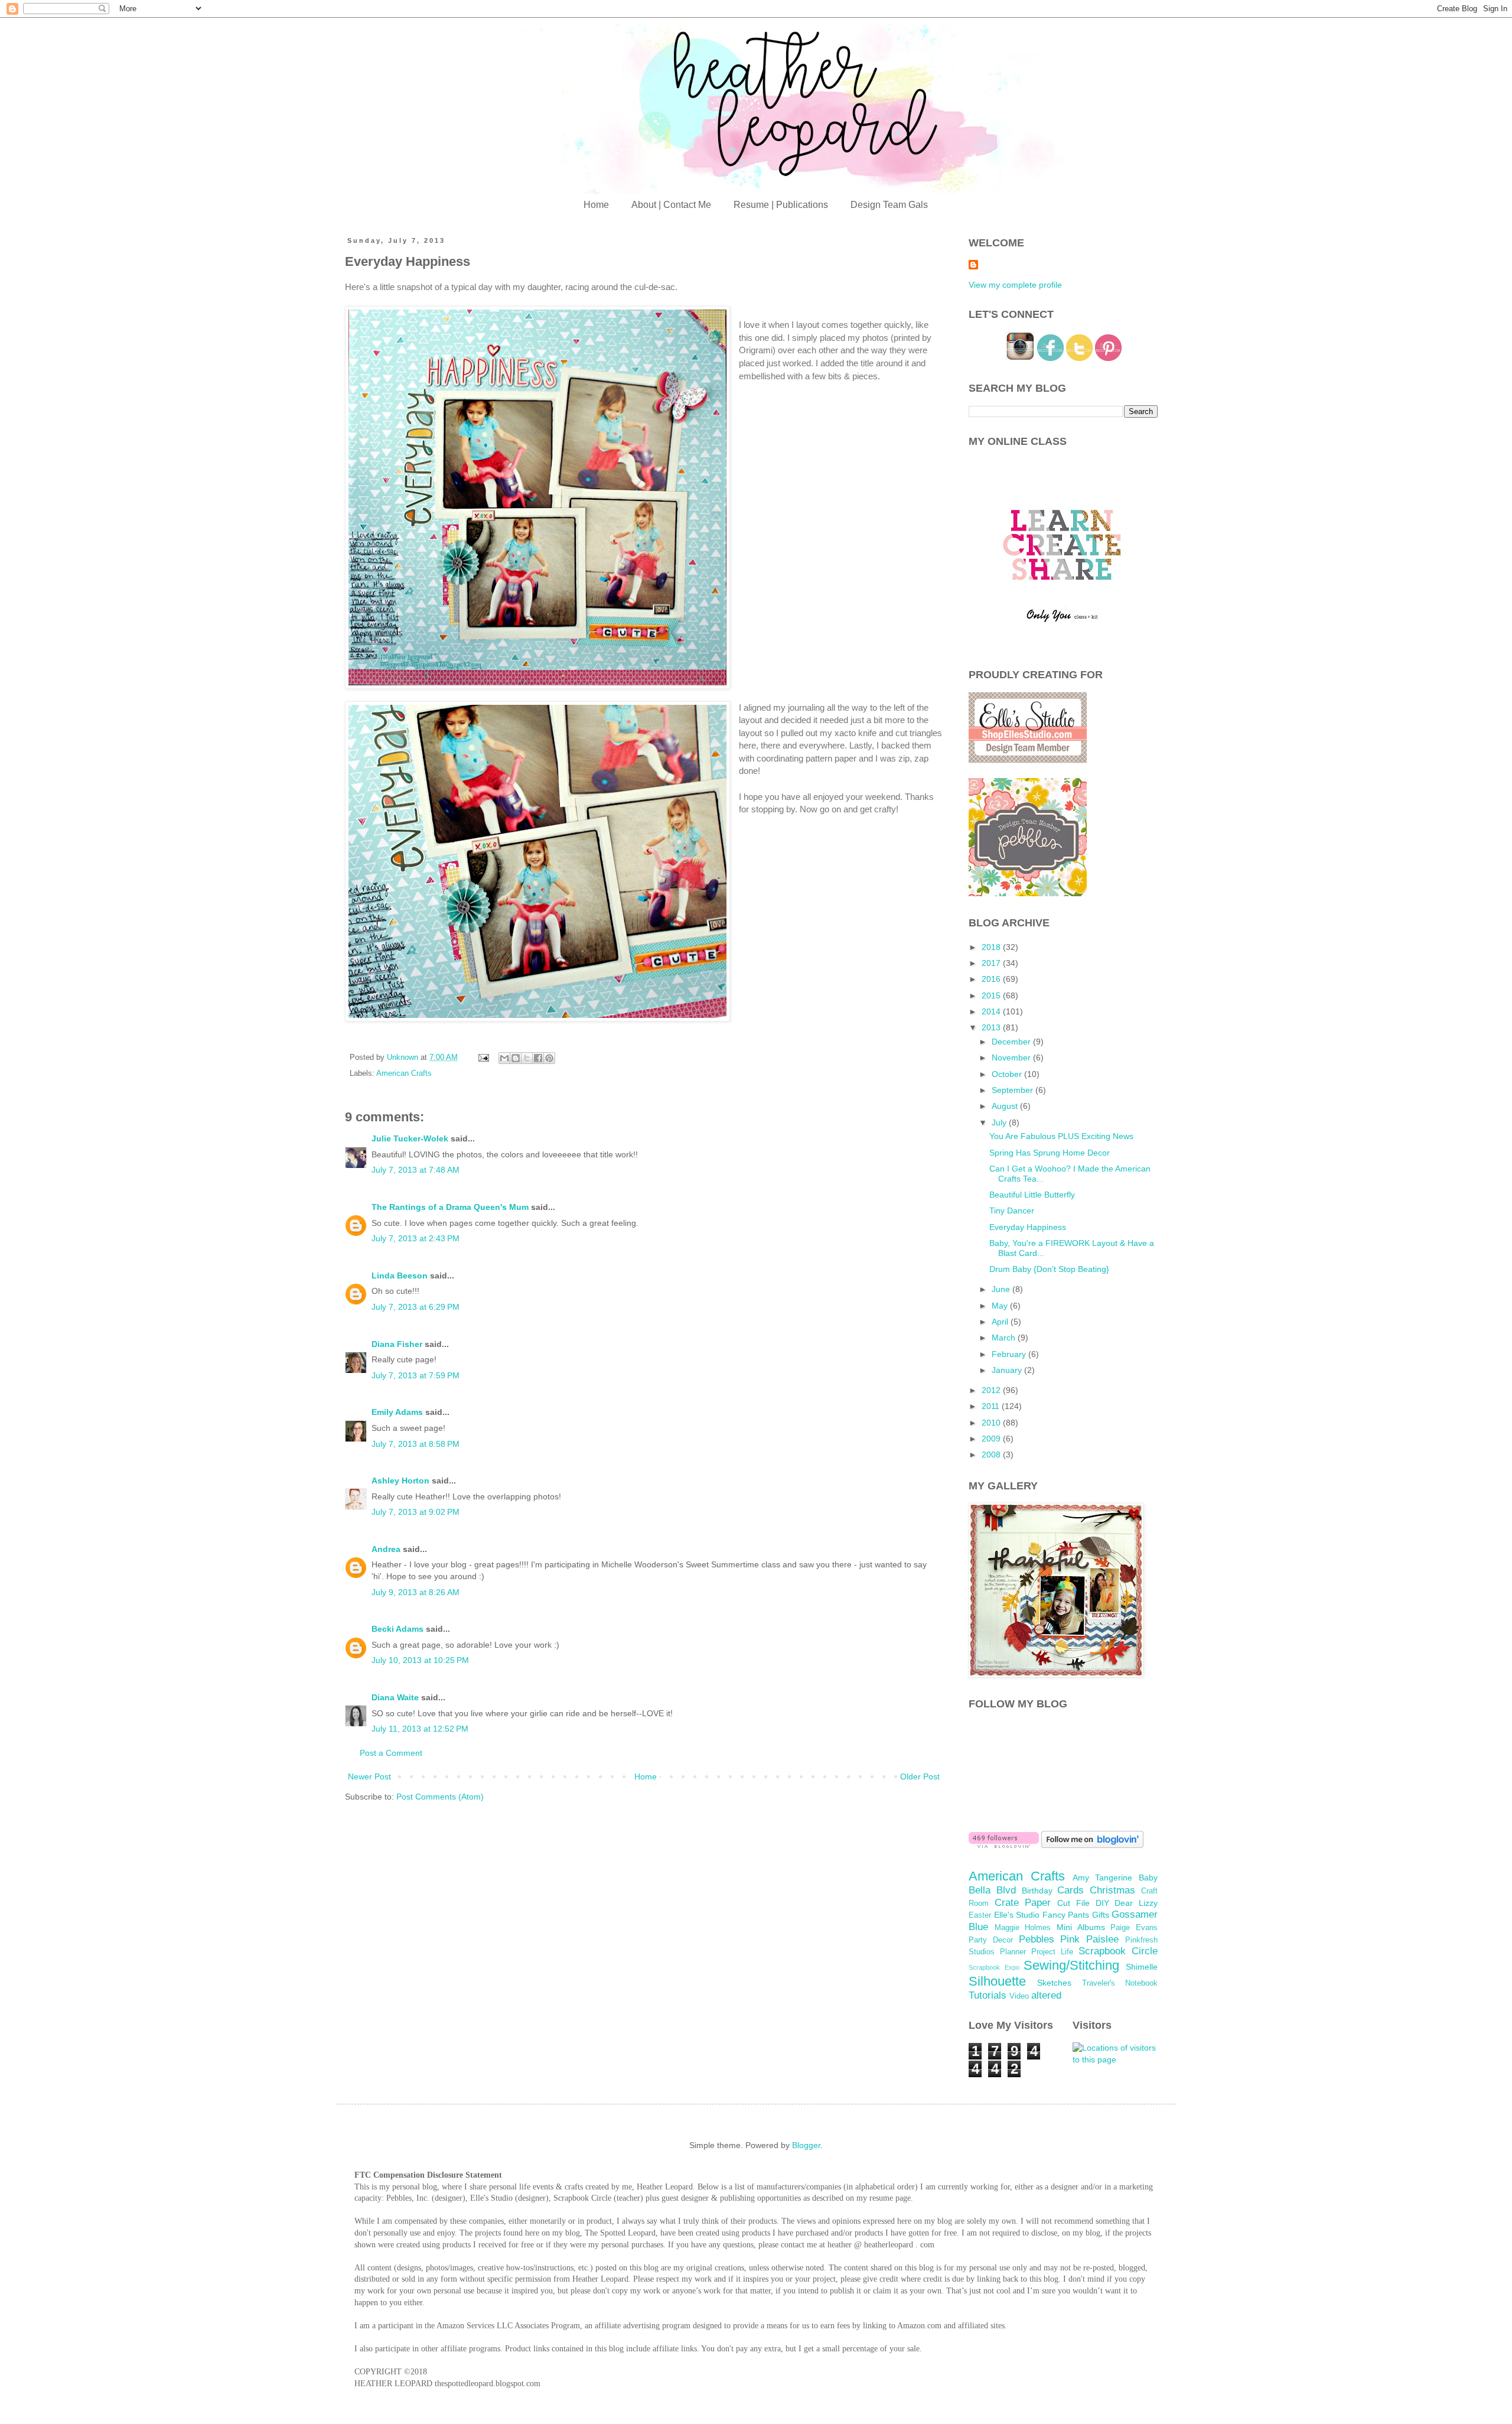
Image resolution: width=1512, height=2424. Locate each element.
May (1001, 1306)
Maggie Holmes (1023, 1928)
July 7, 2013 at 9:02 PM (416, 1512)
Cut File (1073, 1903)
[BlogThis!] (516, 1058)
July (1000, 1122)
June (1002, 1289)
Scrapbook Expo (994, 1967)
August (1006, 1106)
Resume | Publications (781, 205)
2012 (992, 1390)
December (1012, 1042)
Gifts (1101, 1915)
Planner (1013, 1952)
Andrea (386, 1549)
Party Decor (991, 1940)
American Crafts (404, 1073)
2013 (992, 1027)
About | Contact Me (671, 205)
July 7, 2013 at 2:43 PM (416, 1238)
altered (1046, 1995)
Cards (1071, 1890)
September (1014, 1090)
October (1008, 1074)
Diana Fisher (397, 1344)
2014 (992, 1011)
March (1005, 1338)
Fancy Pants (1066, 1915)
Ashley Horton (400, 1481)
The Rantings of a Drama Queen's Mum (450, 1207)
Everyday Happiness (1028, 1227)
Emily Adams (397, 1412)
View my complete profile (1015, 285)
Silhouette (997, 1981)
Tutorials (988, 1995)
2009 (992, 1439)
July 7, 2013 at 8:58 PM (416, 1444)
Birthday (1037, 1891)
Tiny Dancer (1012, 1211)
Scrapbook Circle (1118, 1951)
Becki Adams (397, 1629)
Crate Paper (1023, 1903)
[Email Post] (483, 1058)
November (1012, 1058)
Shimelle (1142, 1967)
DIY (1102, 1903)
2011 (992, 1406)
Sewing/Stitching (1071, 1965)
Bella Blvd (992, 1890)
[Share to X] (527, 1058)
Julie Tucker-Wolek (410, 1138)
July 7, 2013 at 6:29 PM (416, 1307)
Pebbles (1037, 1939)
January (1008, 1370)
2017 (992, 963)
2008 (992, 1455)
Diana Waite (395, 1697)
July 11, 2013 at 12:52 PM (420, 1729)
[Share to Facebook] (538, 1058)
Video (1019, 1996)
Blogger (806, 2145)
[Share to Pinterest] (549, 1058)
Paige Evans (1134, 1928)
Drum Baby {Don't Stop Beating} (1049, 1269)
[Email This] (504, 1058)
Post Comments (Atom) (440, 1797)
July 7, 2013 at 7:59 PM (416, 1375)
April (1001, 1322)
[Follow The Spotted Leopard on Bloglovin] (1004, 1845)
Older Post (920, 1776)
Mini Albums (1081, 1927)
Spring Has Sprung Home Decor (1050, 1153)
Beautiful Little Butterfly (1032, 1195)
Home (596, 205)
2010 (992, 1423)
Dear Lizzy (1136, 1903)
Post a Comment (391, 1753)
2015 (992, 995)
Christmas (1112, 1890)
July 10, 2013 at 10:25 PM (420, 1660)
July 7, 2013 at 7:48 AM (416, 1170)
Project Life (1052, 1952)
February (1010, 1354)
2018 (992, 947)
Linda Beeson (400, 1276)
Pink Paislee (1089, 1939)
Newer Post (369, 1776)
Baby (1148, 1878)
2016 (992, 979)
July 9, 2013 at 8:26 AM (416, 1592)
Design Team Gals (889, 205)
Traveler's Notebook (1120, 1983)
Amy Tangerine (1103, 1878)
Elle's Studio (1017, 1915)
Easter (980, 1915)
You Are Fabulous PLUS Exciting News (1061, 1136)
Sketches (1054, 1983)
